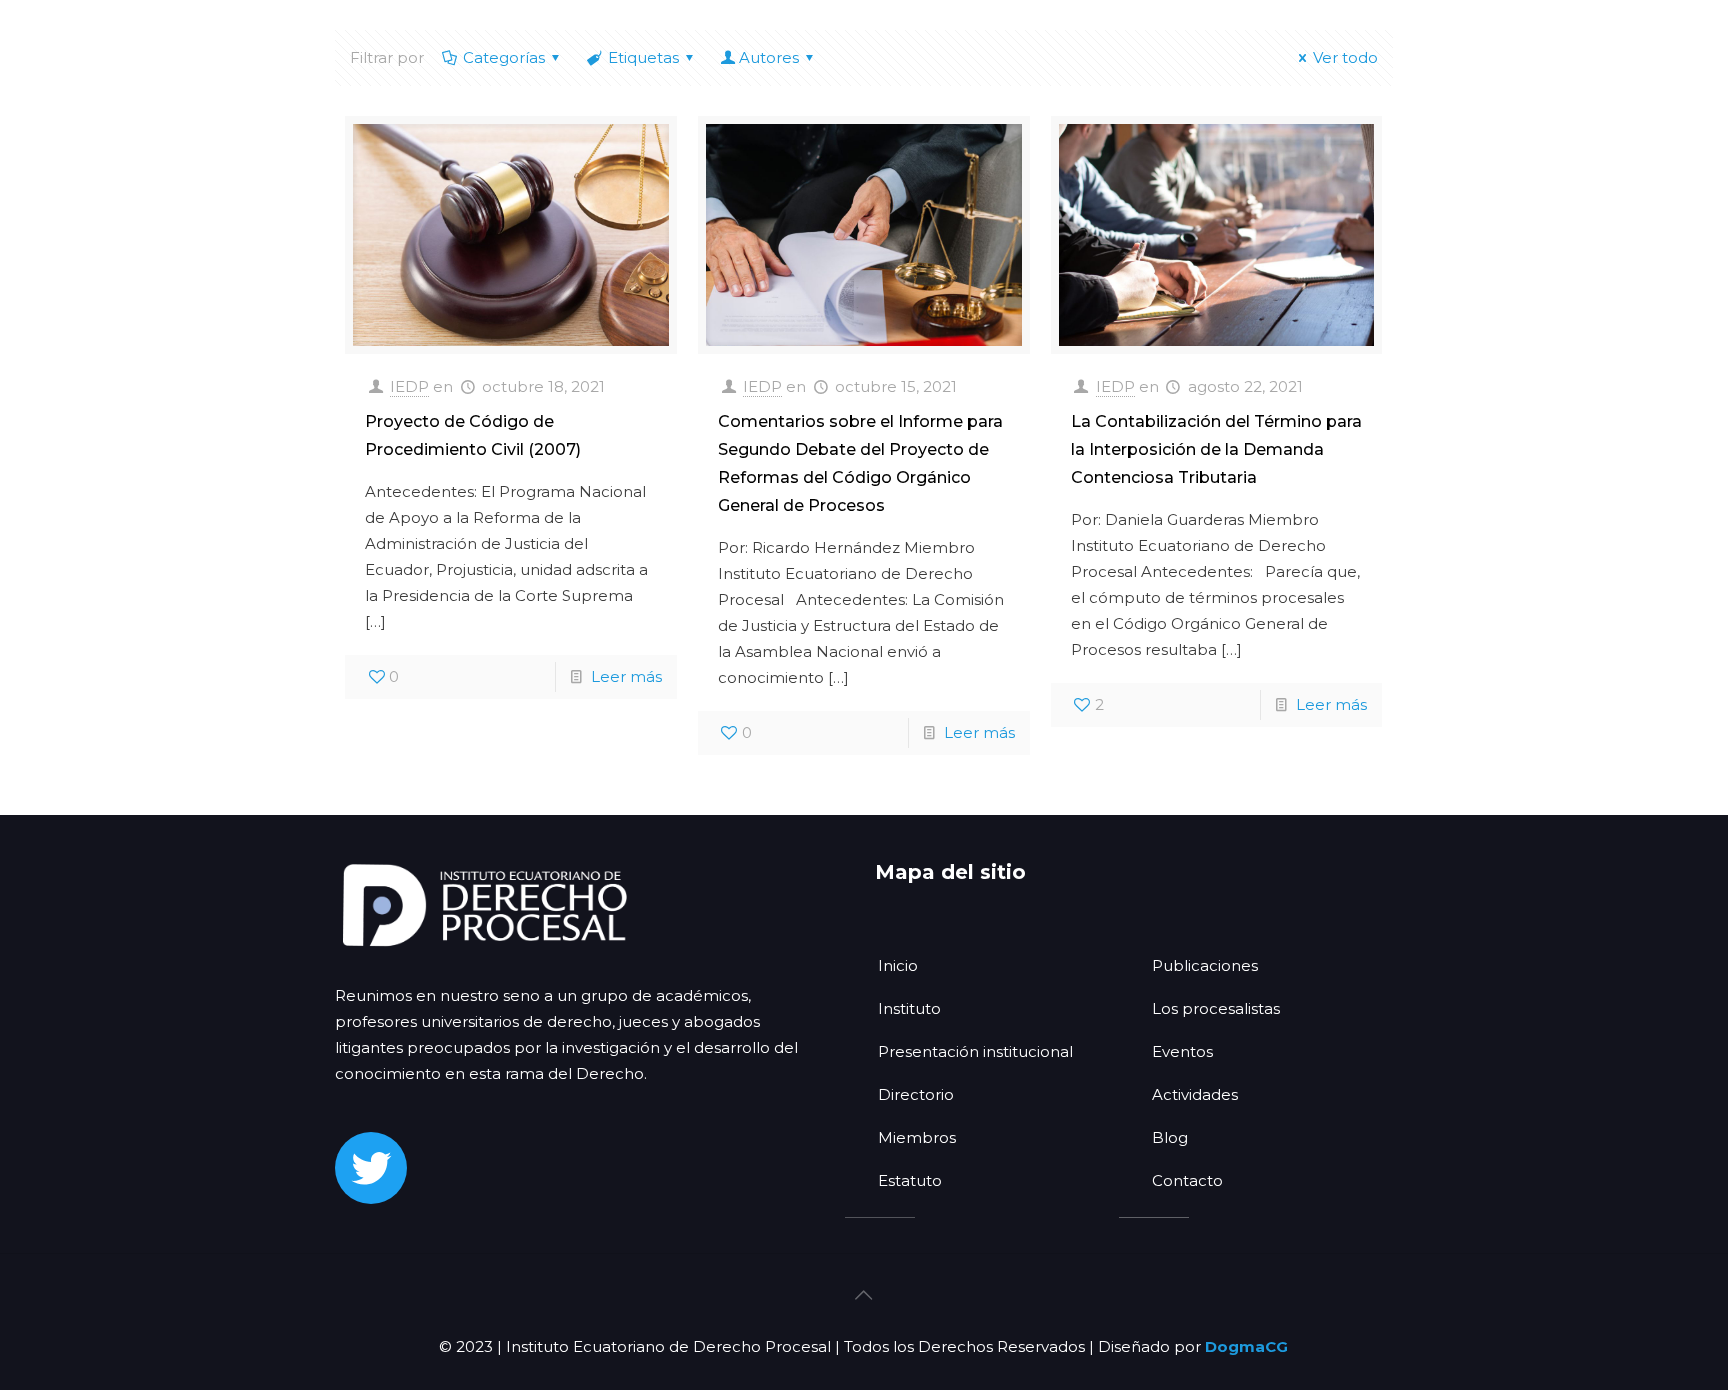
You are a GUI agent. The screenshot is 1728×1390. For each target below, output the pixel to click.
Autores (769, 57)
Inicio (898, 965)
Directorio (916, 1094)
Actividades (1195, 1094)
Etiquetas (643, 57)
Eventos (1182, 1051)
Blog (1170, 1137)
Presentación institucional (975, 1051)
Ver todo (1345, 57)
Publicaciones (1205, 965)
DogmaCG (1246, 1346)
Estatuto (910, 1180)
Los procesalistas (1216, 1008)
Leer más (626, 676)
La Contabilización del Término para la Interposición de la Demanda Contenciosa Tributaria (1216, 449)
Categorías (504, 57)
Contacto (1187, 1180)
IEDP (409, 386)
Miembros (917, 1137)
